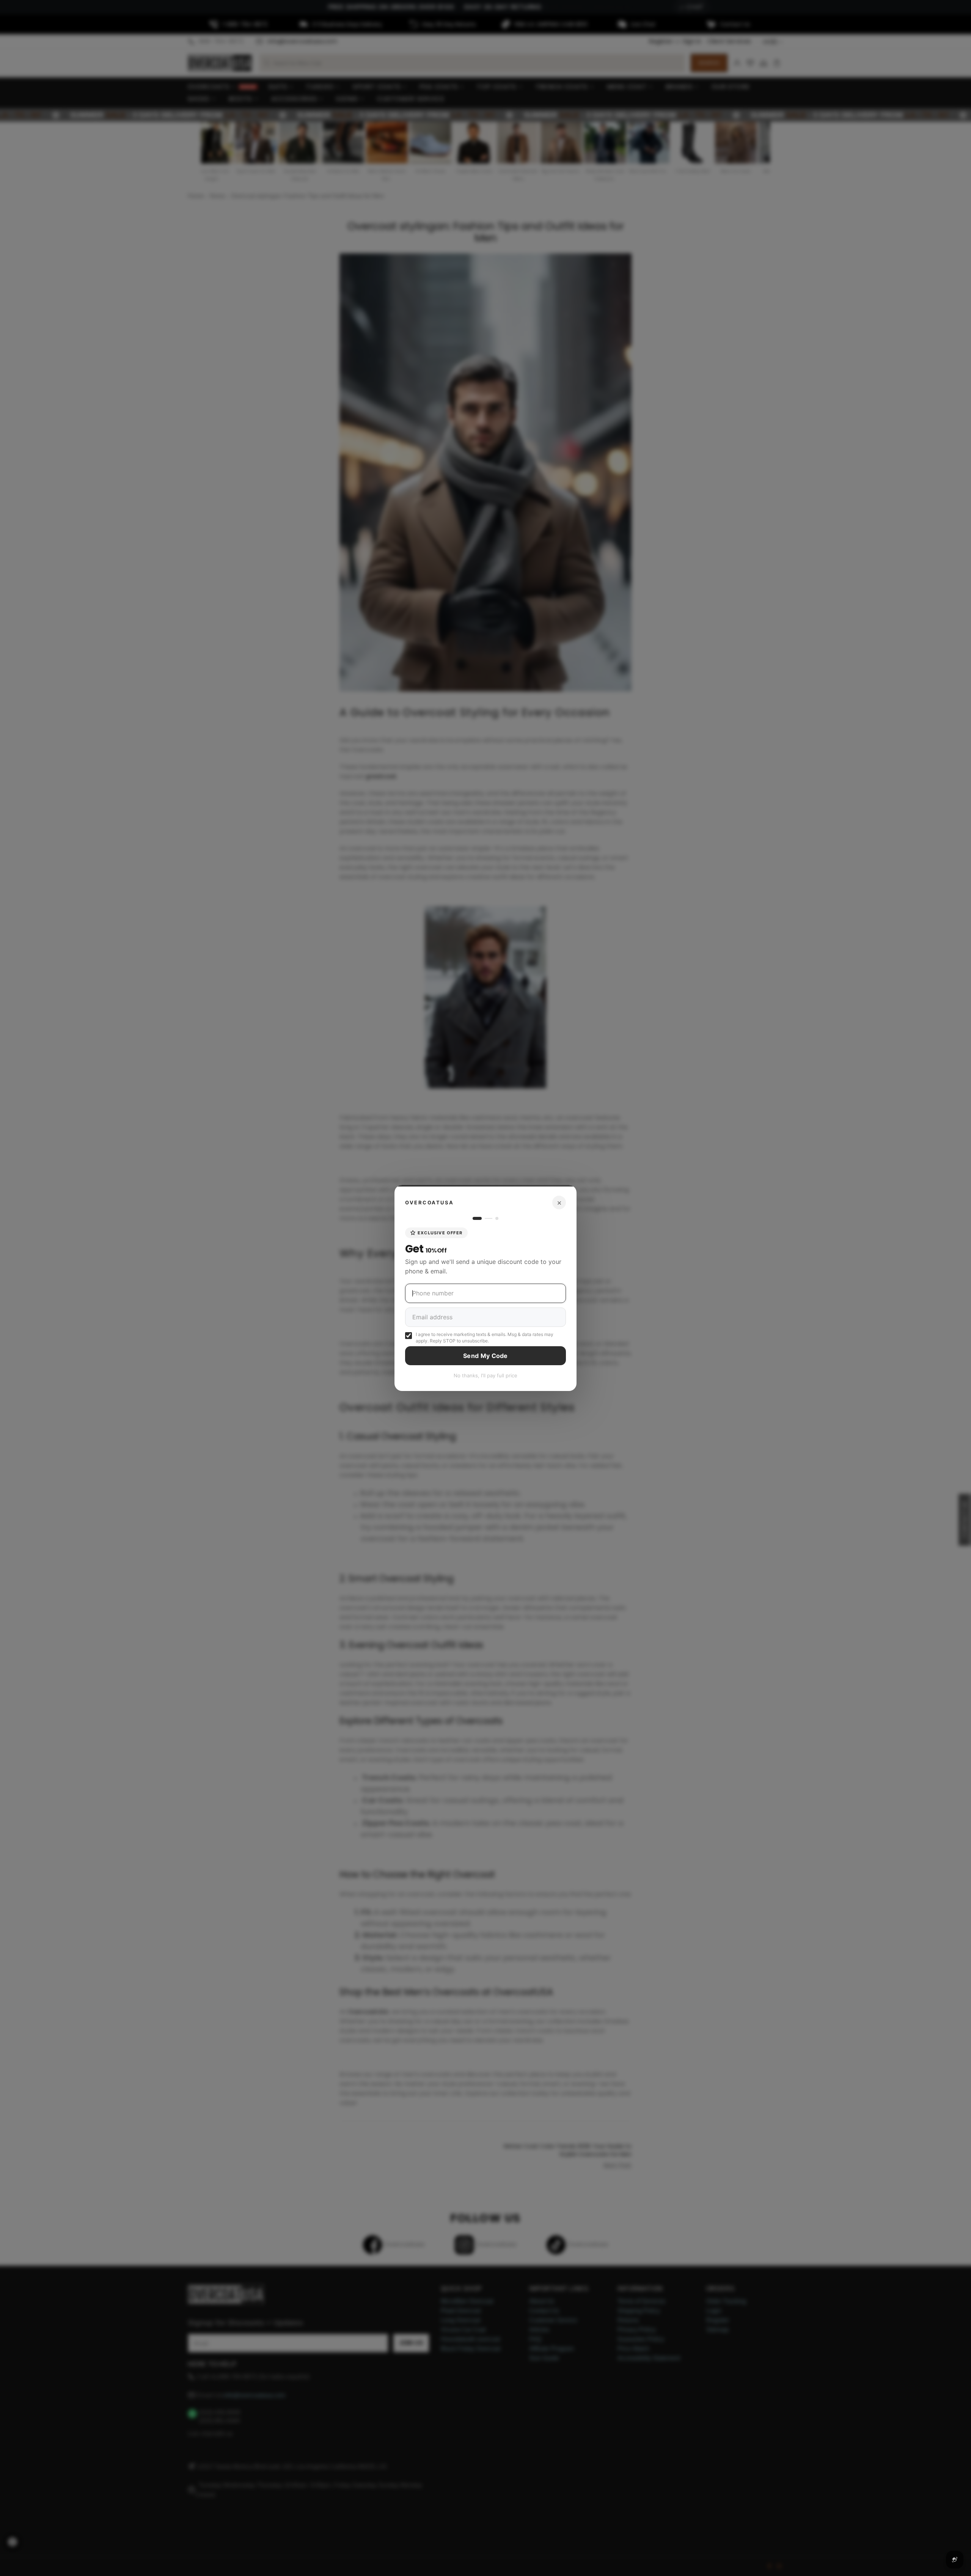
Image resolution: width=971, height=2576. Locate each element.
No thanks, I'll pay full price (485, 1375)
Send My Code (485, 1356)
